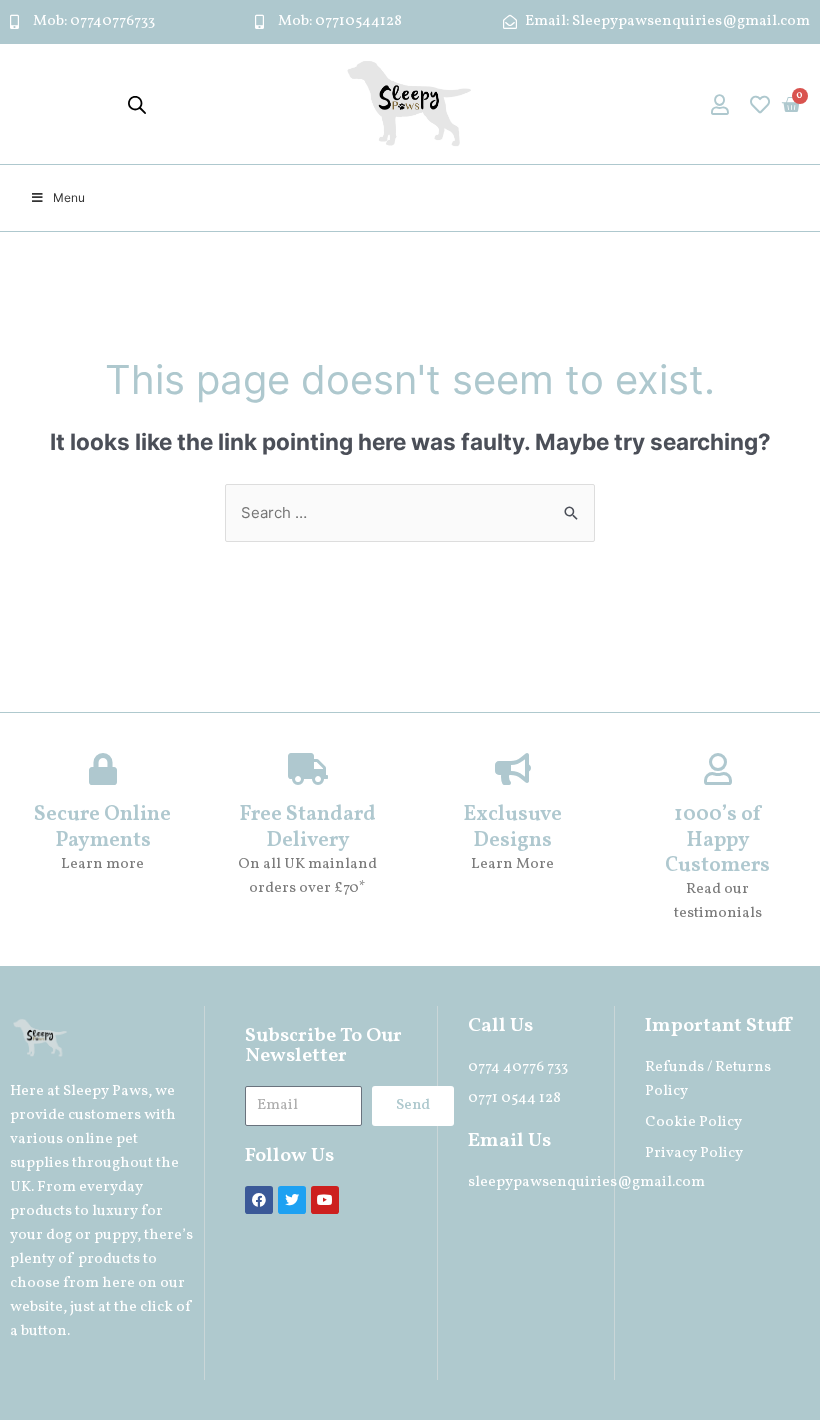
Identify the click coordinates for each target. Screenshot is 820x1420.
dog (59, 1235)
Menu (69, 197)
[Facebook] (259, 1200)
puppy (115, 1235)
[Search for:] (410, 512)
